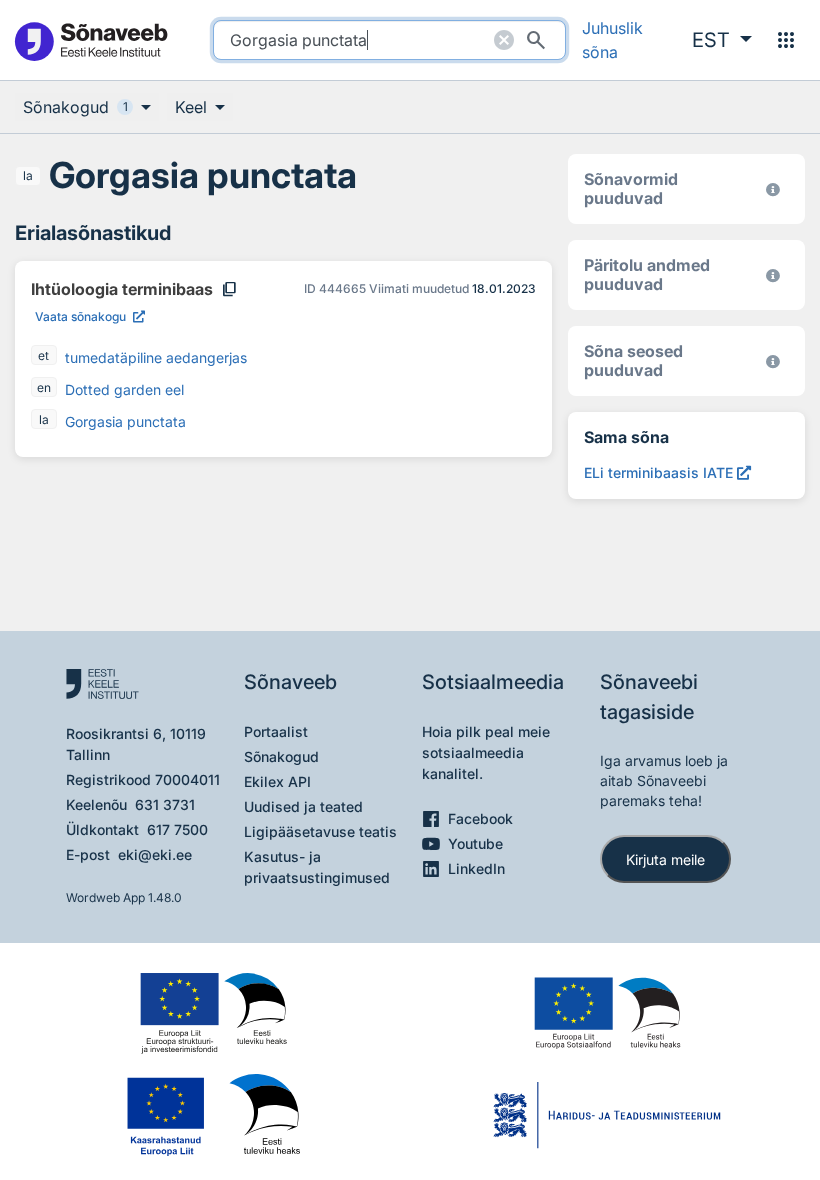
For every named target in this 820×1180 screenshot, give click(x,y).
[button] (722, 40)
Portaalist (276, 731)
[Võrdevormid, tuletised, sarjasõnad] (773, 361)
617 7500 (177, 829)
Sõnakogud (281, 756)
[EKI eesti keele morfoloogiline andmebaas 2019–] (773, 189)
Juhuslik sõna (612, 40)
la (28, 175)
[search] (389, 40)
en (44, 387)
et (43, 355)
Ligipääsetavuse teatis (320, 831)
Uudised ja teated (303, 806)
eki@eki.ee (155, 854)
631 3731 (165, 804)
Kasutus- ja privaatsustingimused (317, 867)
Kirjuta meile (665, 859)
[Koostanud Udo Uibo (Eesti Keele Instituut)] (773, 275)
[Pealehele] (90, 40)
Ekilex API (277, 781)
